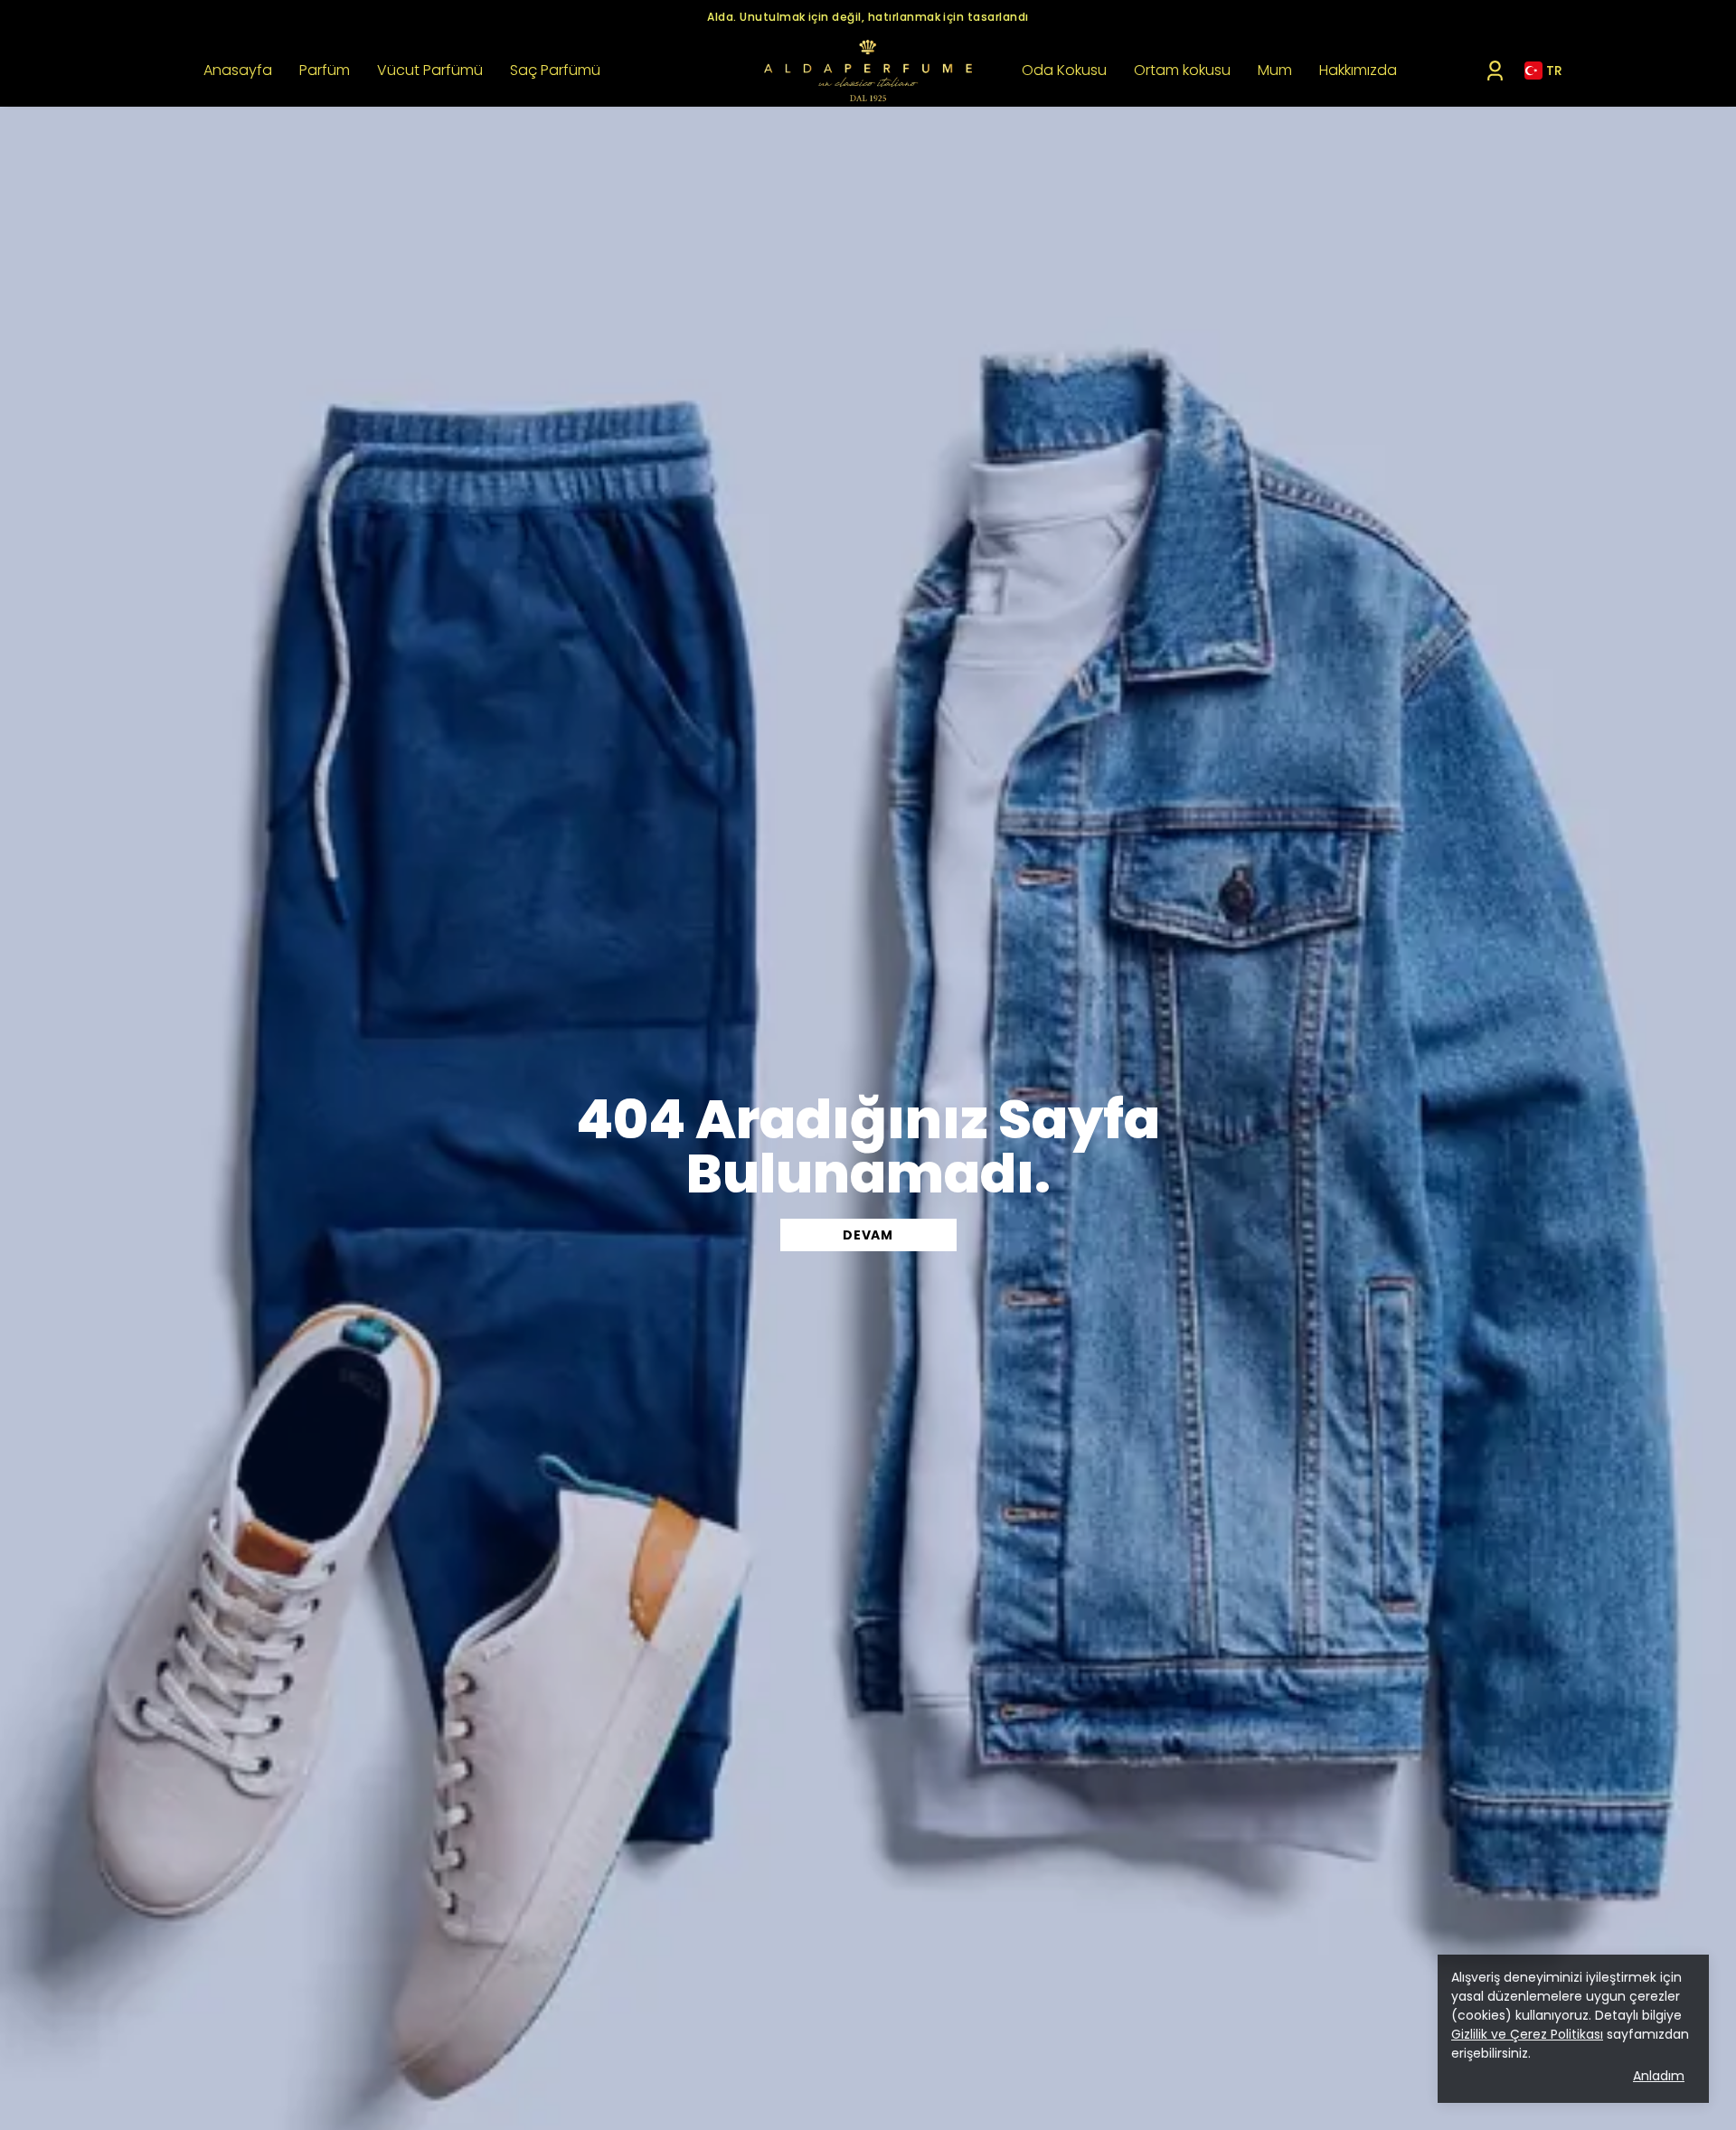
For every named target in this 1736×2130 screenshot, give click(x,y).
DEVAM (868, 1235)
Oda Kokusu (1064, 70)
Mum (1275, 70)
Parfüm (325, 70)
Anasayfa (238, 70)
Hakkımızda (1358, 70)
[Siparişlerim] (1495, 71)
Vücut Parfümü (430, 70)
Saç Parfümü (555, 70)
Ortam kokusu (1182, 70)
